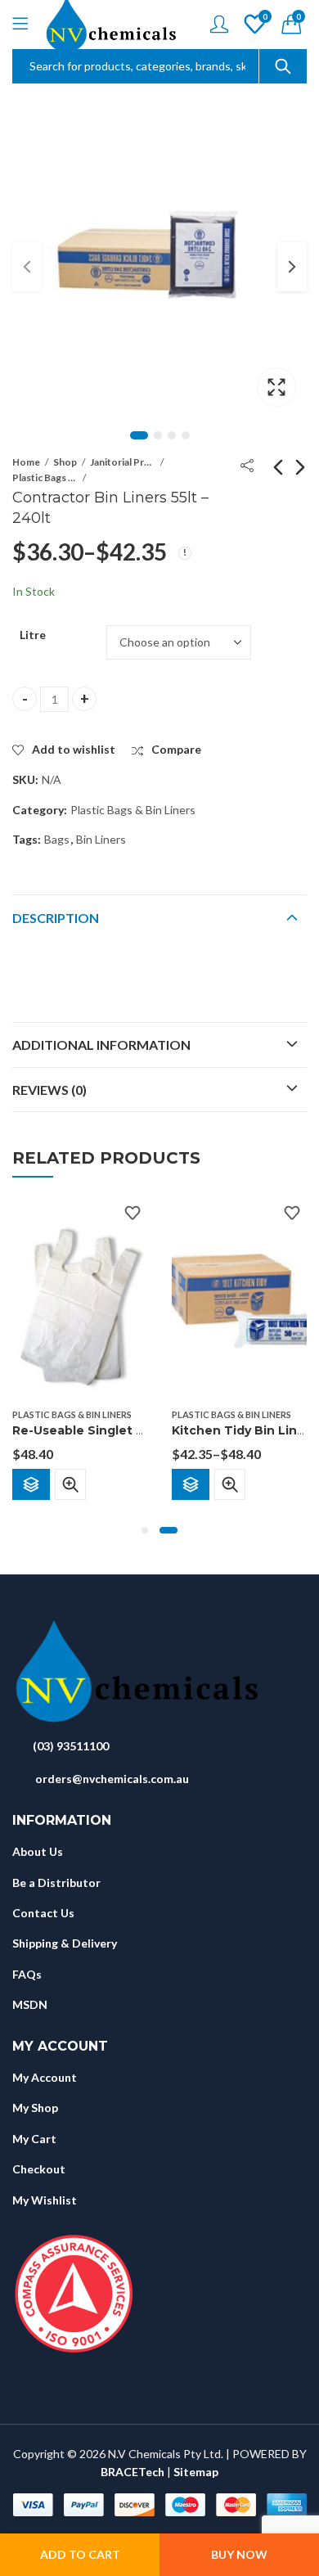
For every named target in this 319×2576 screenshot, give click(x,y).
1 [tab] (139, 435)
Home (26, 462)
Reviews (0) (49, 1090)
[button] (145, 1530)
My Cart (34, 2139)
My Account (45, 2077)
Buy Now (239, 2554)
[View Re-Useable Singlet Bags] (80, 1298)
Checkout (39, 2169)
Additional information (101, 1045)
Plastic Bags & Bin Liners (45, 477)
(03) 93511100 (71, 1746)
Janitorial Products (123, 462)
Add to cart (80, 2554)
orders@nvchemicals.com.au (112, 1779)
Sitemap (196, 2472)
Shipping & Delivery (65, 1943)
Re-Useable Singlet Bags (90, 1430)
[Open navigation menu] (20, 25)
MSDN (30, 2004)
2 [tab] (158, 435)
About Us (38, 1851)
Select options (31, 1484)
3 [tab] (172, 435)
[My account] (219, 24)
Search (283, 66)
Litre (33, 635)
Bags (57, 839)
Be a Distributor (56, 1882)
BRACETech (133, 2472)
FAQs (27, 1974)
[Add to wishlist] (133, 1213)
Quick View (70, 1484)
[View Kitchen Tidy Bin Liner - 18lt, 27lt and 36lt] (239, 1298)
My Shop (35, 2108)
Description (56, 918)
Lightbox (276, 387)
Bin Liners (101, 839)
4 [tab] (186, 435)
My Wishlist (45, 2200)
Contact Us (43, 1913)
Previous (27, 267)
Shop (65, 462)
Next (292, 267)
